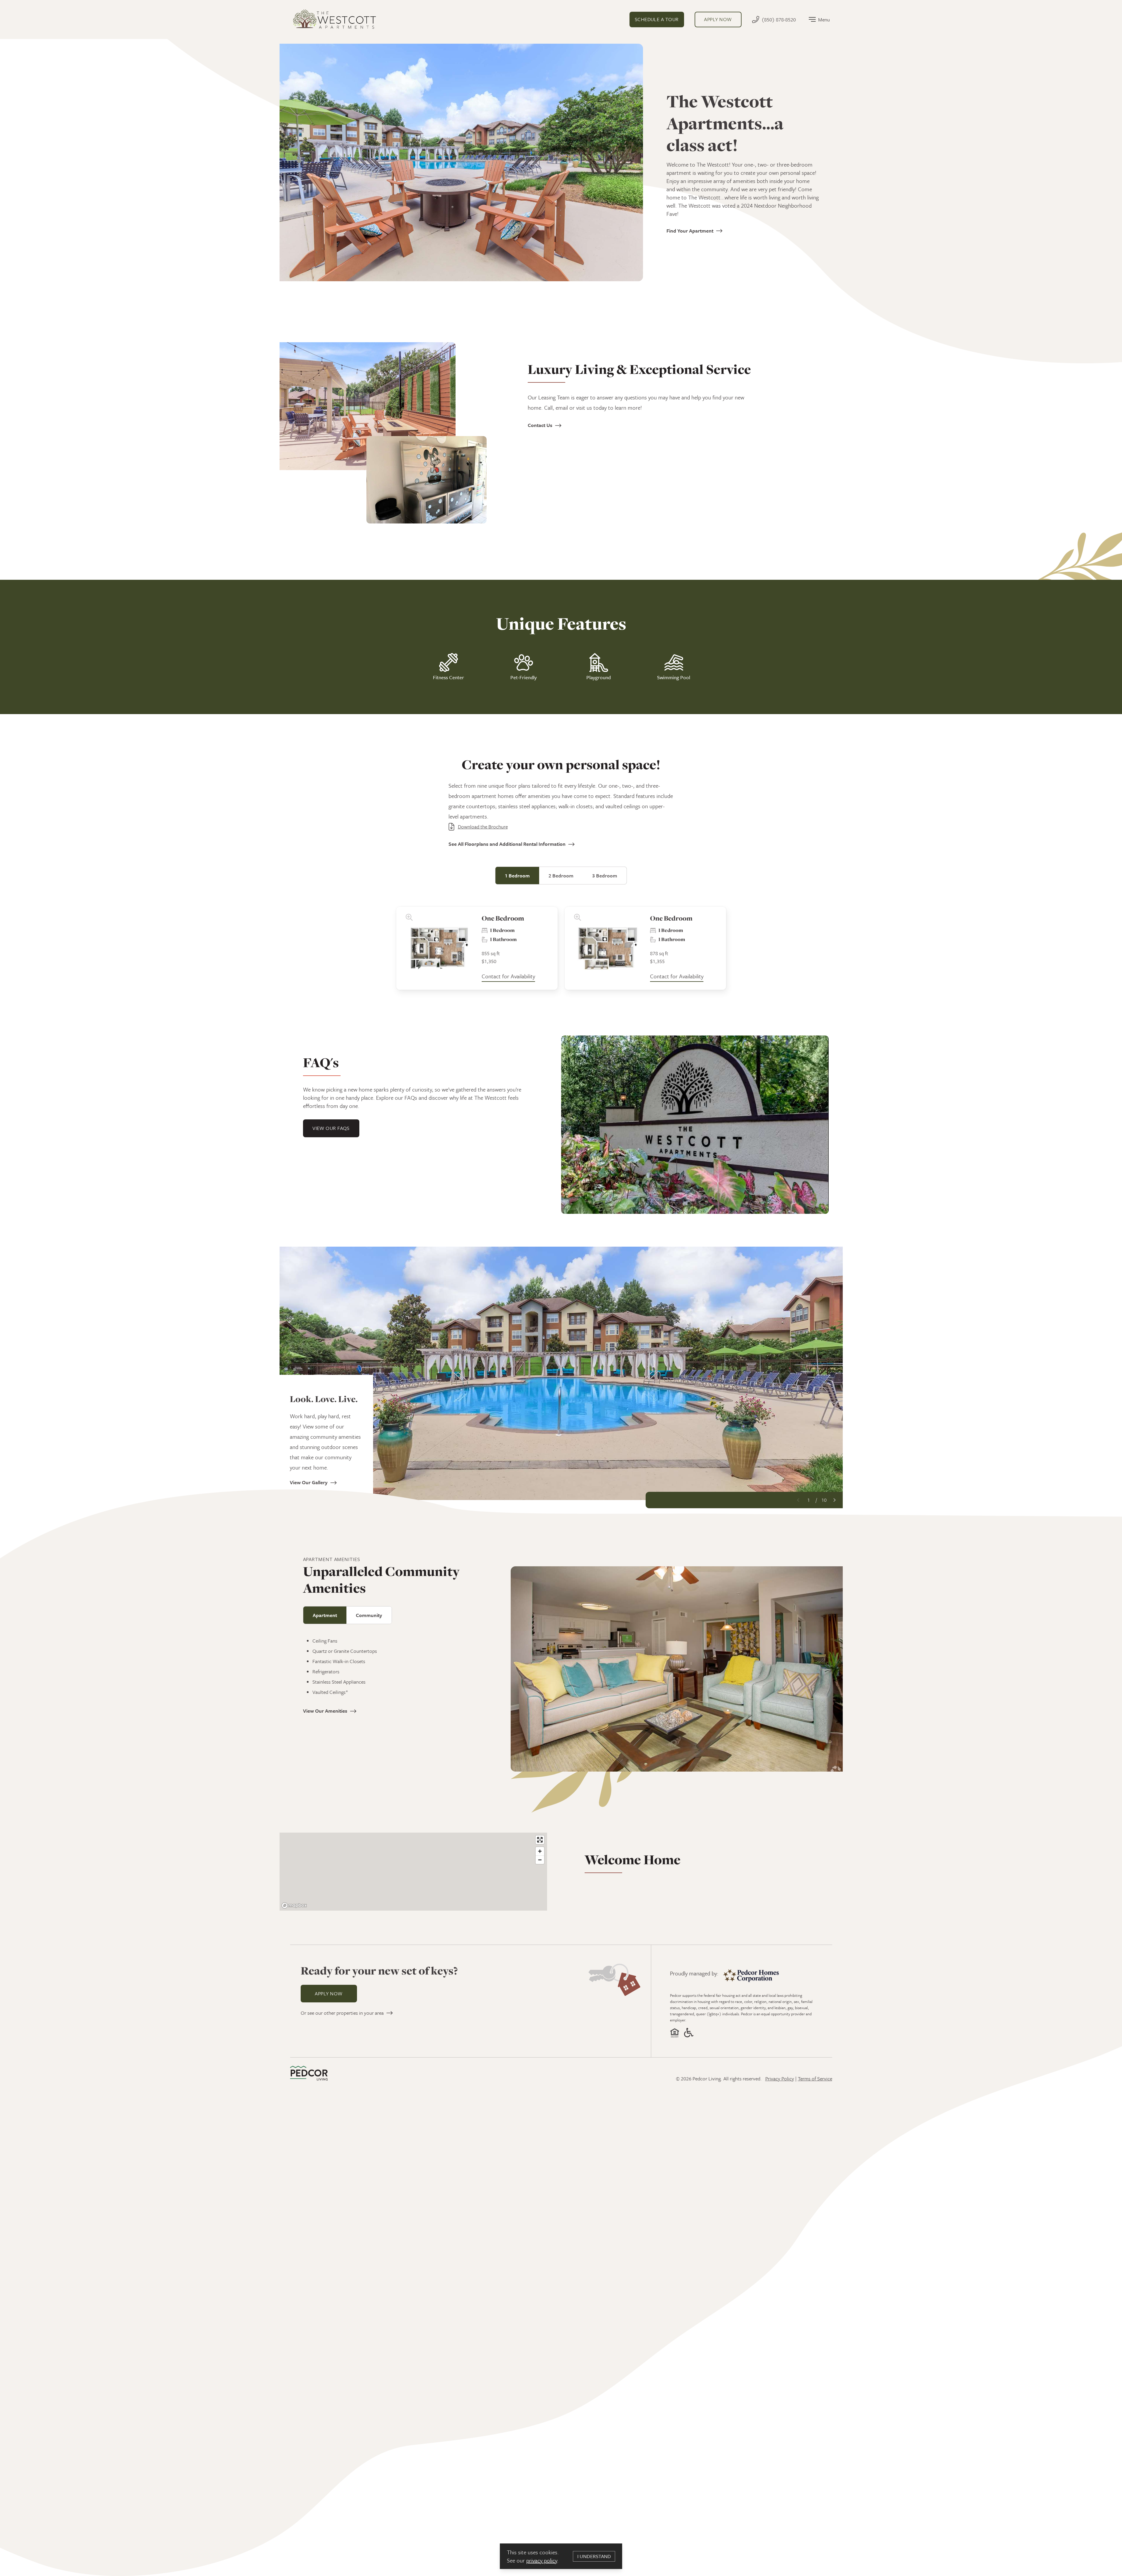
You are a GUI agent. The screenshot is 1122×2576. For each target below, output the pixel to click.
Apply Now (329, 1993)
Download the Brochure (483, 827)
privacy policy (542, 2560)
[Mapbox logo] (294, 1905)
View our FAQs (331, 1128)
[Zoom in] (540, 1851)
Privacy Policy (780, 2078)
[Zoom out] (540, 1860)
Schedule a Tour (657, 19)
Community (369, 1615)
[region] (413, 1872)
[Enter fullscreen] (540, 1840)
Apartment (325, 1615)
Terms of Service (815, 2078)
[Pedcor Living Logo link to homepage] (309, 2073)
